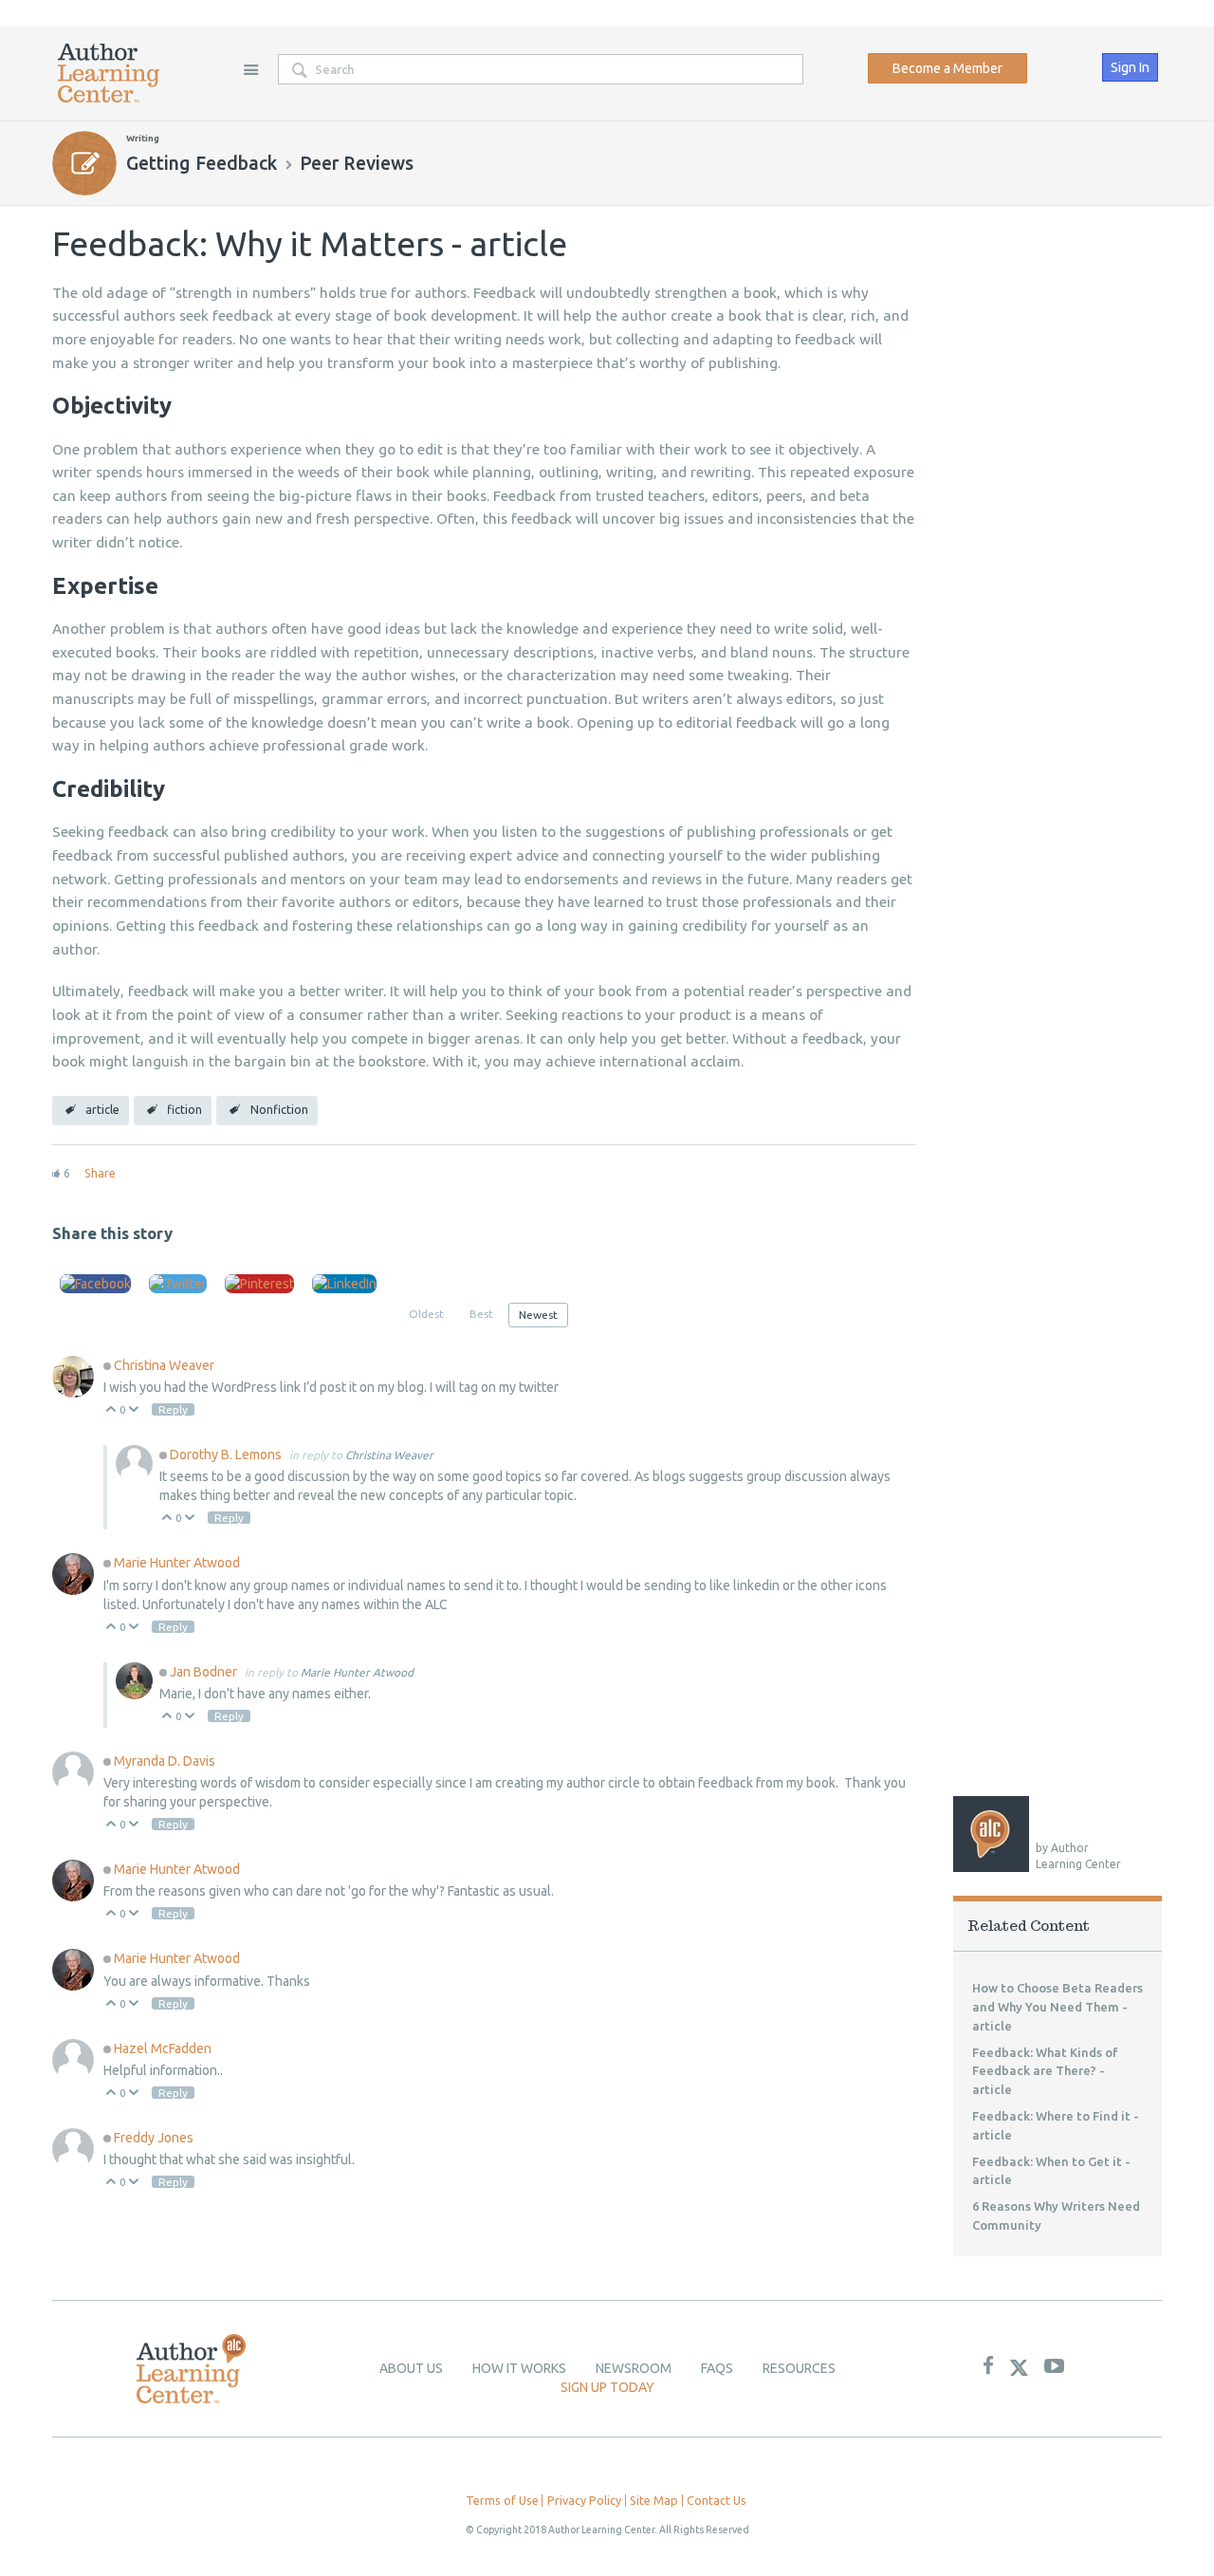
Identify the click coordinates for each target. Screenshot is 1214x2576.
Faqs (717, 2368)
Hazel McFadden (163, 2048)
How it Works (519, 2368)
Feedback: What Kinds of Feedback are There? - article (1045, 2071)
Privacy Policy (584, 2500)
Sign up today (607, 2387)
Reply (173, 1409)
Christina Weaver (164, 1365)
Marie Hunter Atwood (177, 1563)
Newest (538, 1315)
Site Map (654, 2500)
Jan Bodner (205, 1672)
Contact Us (717, 2500)
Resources (799, 2368)
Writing (143, 138)
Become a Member (947, 68)
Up (111, 1410)
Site (250, 69)
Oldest (426, 1314)
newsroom (634, 2368)
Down (134, 1410)
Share (100, 1173)
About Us (411, 2368)
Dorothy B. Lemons (227, 1455)
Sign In (1130, 67)
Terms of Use (502, 2500)
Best (481, 1314)
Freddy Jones (154, 2138)
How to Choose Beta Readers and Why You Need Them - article (1058, 2007)
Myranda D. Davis (165, 1761)
